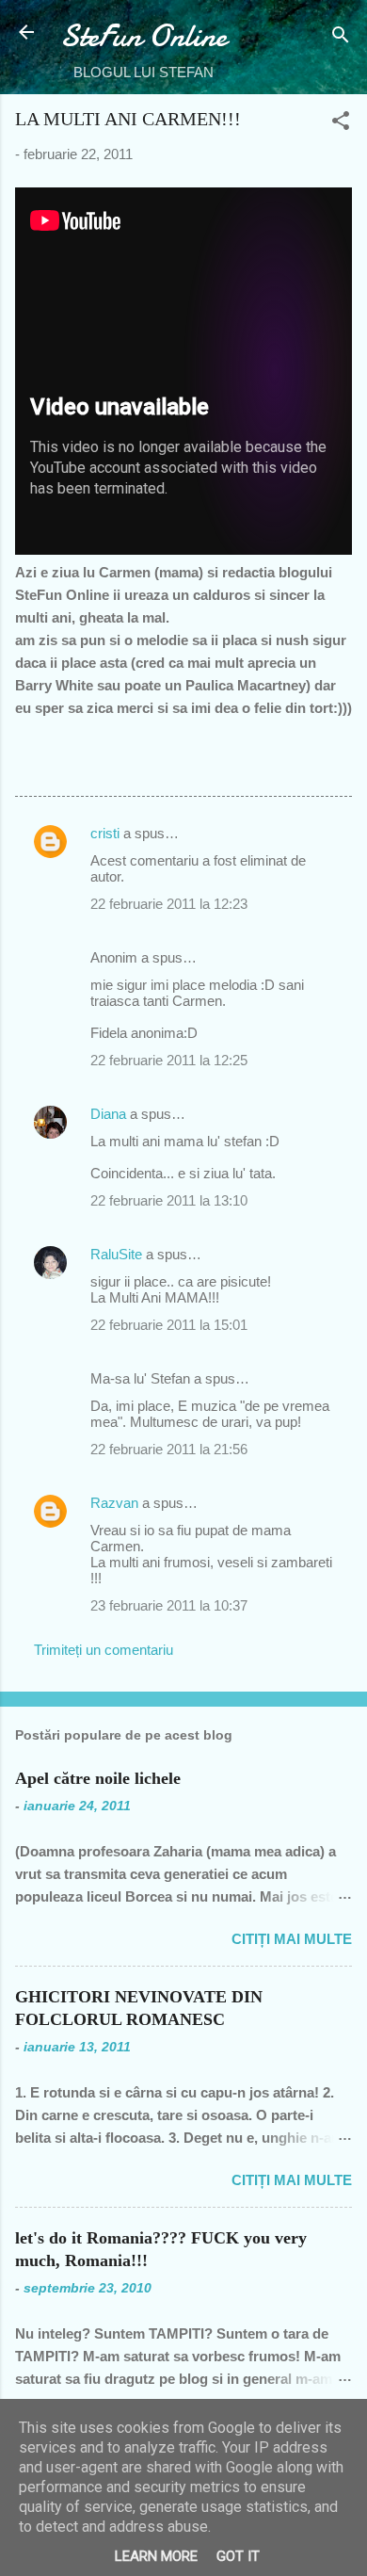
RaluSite (116, 1254)
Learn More (156, 2556)
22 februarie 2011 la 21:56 (169, 1449)
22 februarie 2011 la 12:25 (169, 1060)
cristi (105, 833)
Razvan (114, 1503)
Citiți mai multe (292, 1939)
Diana (108, 1114)
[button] (341, 124)
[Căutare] (341, 38)
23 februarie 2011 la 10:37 (169, 1605)
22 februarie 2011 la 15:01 (169, 1325)
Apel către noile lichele (98, 1778)
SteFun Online (144, 36)
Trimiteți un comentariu (104, 1650)
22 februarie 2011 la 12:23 (169, 904)
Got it (238, 2556)
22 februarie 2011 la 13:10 (169, 1200)
